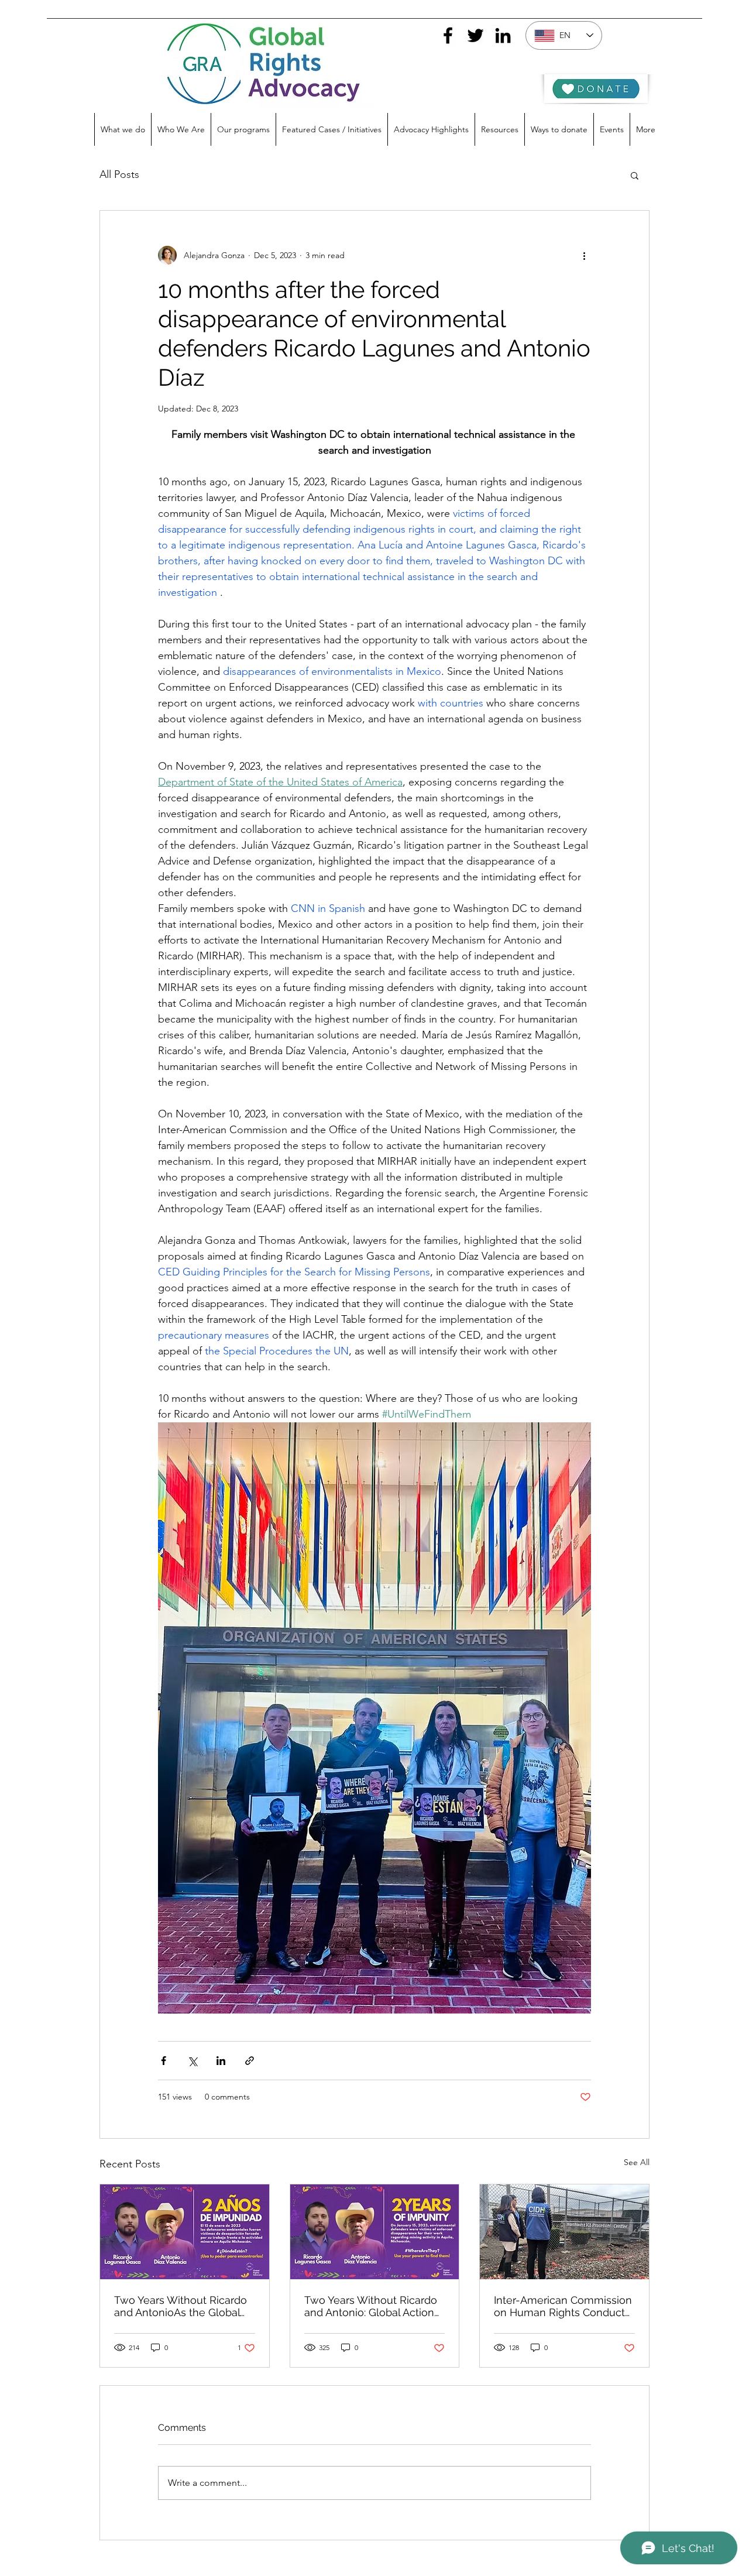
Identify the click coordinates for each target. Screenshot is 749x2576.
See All (637, 2162)
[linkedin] (503, 35)
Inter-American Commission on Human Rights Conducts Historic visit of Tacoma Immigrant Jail (563, 2306)
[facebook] (448, 35)
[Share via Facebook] (164, 2061)
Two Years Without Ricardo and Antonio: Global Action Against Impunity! (371, 2306)
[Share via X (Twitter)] (192, 2061)
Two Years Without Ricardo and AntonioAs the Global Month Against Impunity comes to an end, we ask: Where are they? (181, 2306)
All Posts (119, 174)
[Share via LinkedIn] (221, 2061)
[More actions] (584, 255)
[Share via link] (250, 2061)
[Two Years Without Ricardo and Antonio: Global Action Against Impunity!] (375, 2232)
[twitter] (475, 35)
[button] (635, 175)
